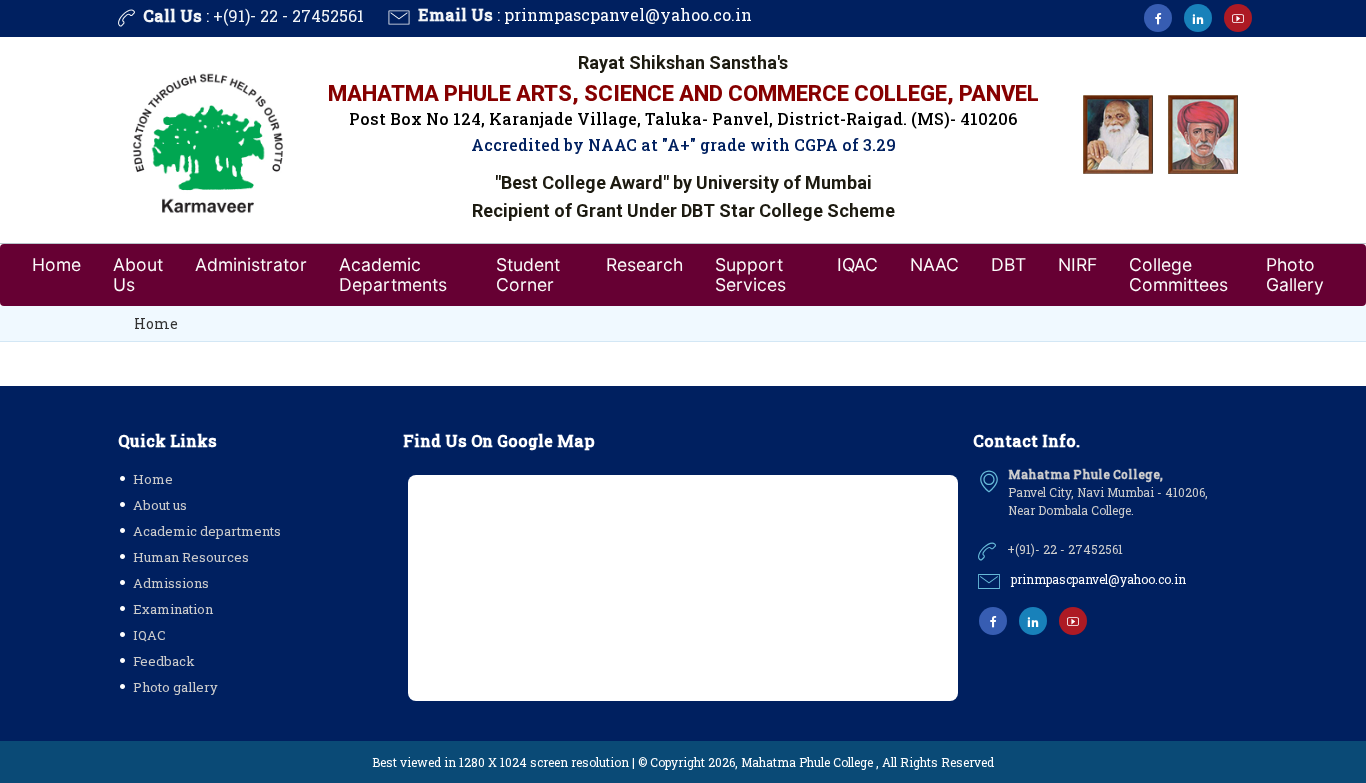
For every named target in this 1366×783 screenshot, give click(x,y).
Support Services (750, 274)
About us (160, 505)
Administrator (251, 264)
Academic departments (207, 531)
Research (644, 264)
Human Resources (191, 557)
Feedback (164, 661)
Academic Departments (393, 274)
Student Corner (528, 274)
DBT (1008, 264)
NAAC (934, 264)
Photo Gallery (1295, 274)
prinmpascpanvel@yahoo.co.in (628, 14)
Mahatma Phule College (807, 762)
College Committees (1178, 274)
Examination (173, 609)
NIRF (1077, 264)
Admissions (171, 583)
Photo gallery (175, 687)
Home (56, 264)
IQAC (857, 264)
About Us (138, 274)
